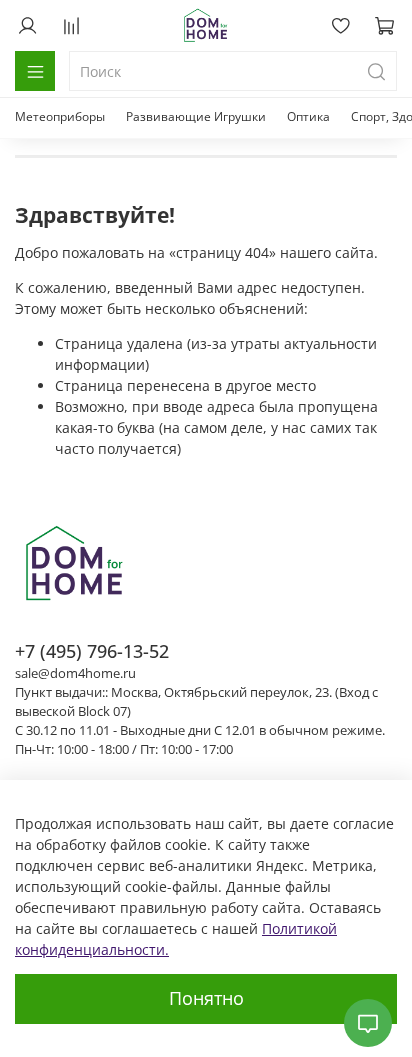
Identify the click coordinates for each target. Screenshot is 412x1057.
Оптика (308, 116)
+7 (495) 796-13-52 (92, 651)
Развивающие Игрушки (196, 116)
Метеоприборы (60, 116)
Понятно (206, 998)
